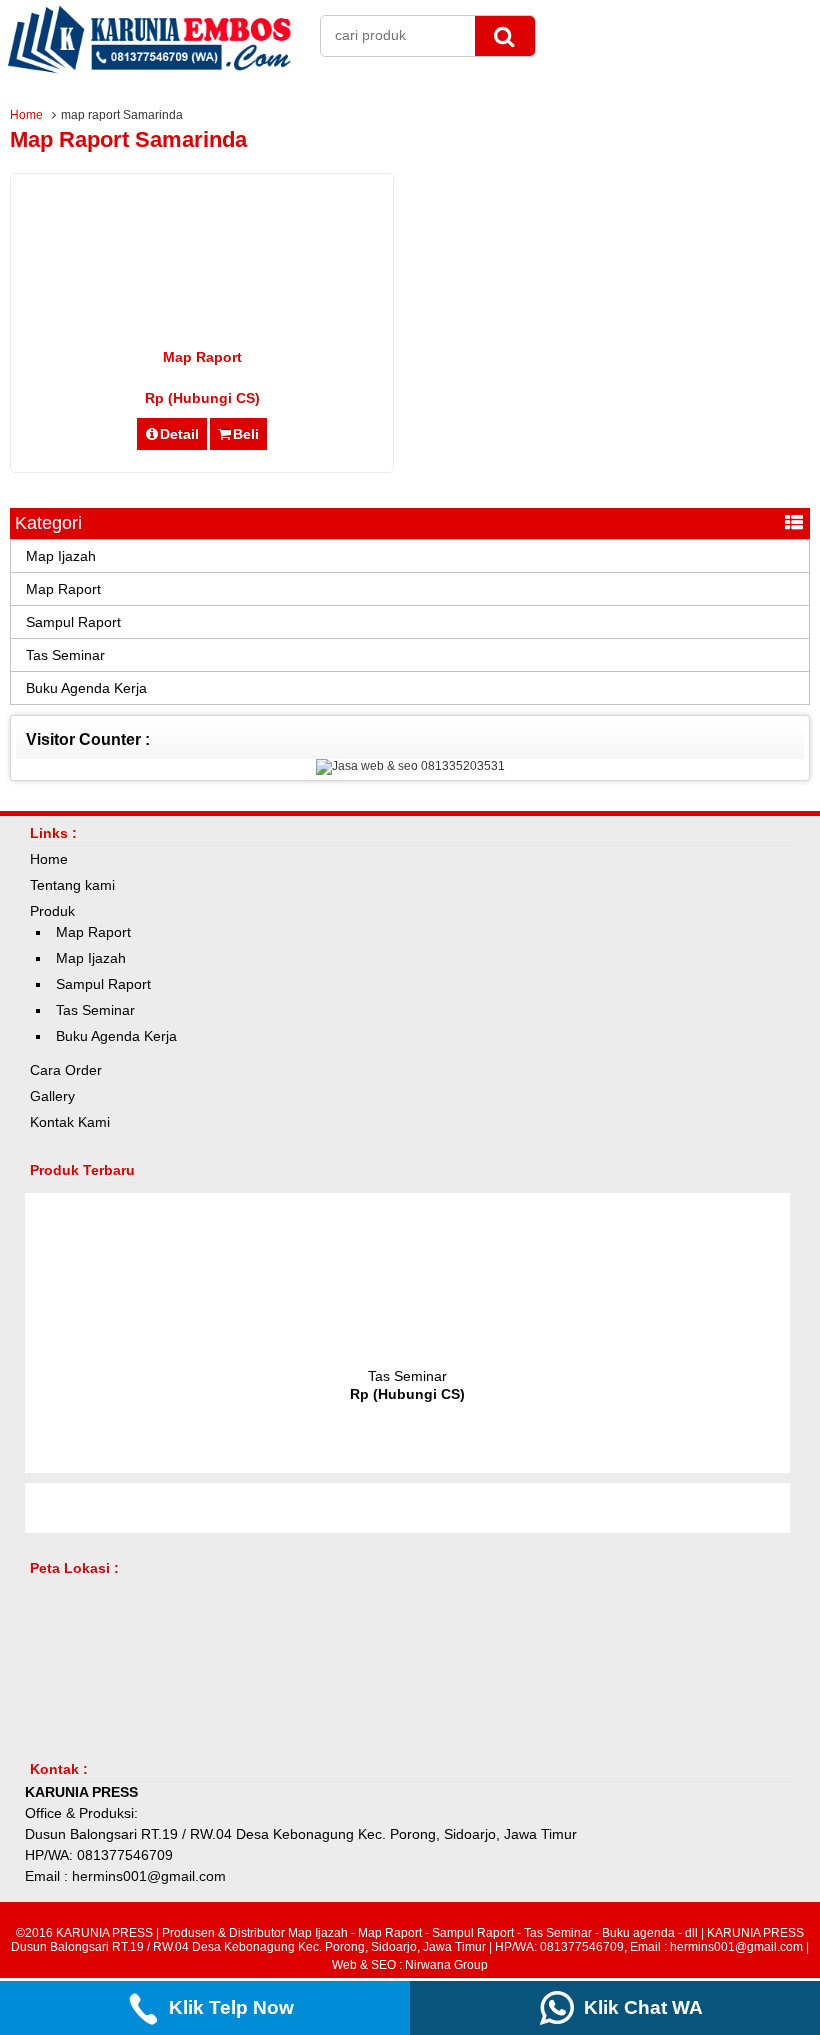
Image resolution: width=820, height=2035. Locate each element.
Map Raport (202, 357)
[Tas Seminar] (407, 1351)
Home (26, 115)
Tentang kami (72, 885)
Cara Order (66, 1070)
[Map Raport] (202, 311)
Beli (246, 434)
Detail (179, 434)
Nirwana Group (446, 1965)
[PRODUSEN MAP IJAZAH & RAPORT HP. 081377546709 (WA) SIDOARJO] (150, 70)
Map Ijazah (61, 556)
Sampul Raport (73, 622)
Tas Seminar (65, 655)
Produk (52, 911)
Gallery (52, 1096)
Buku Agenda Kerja (86, 688)
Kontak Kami (70, 1122)
